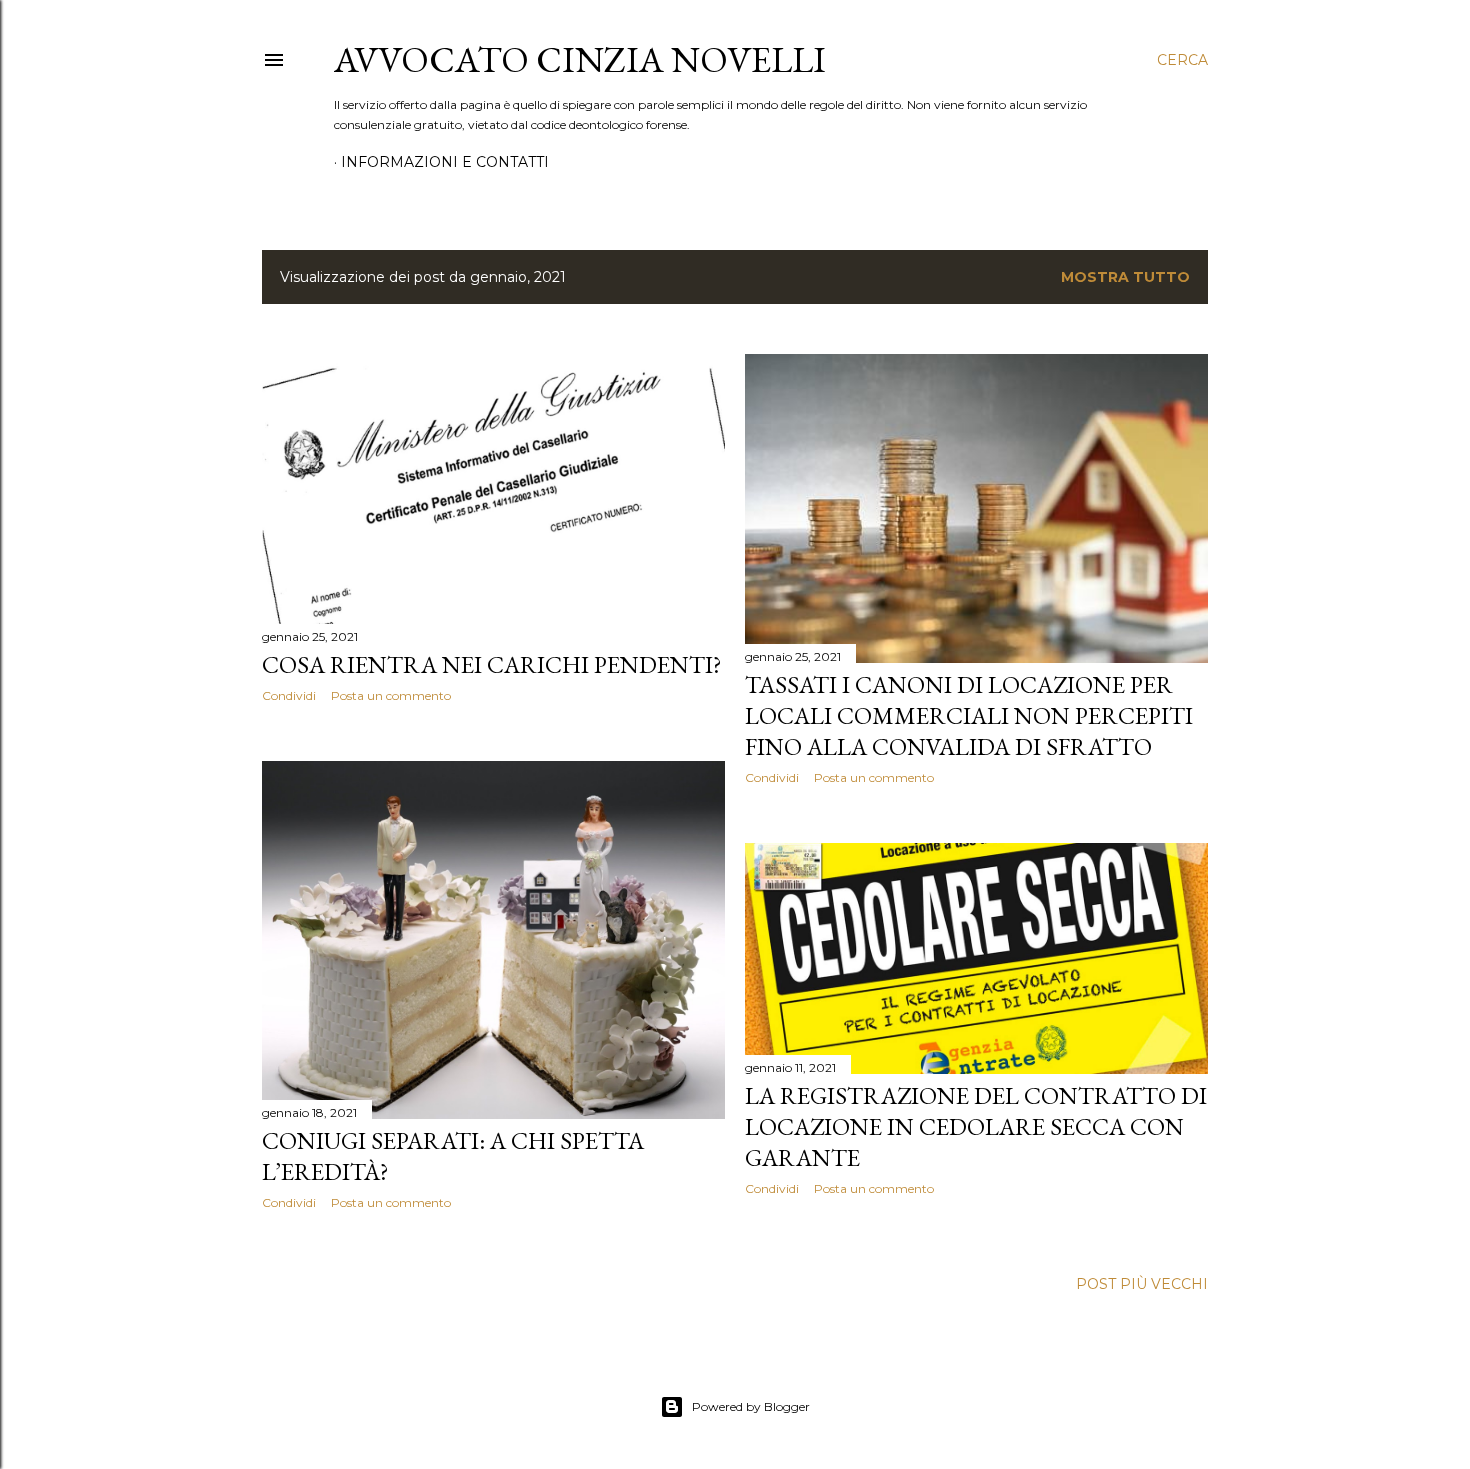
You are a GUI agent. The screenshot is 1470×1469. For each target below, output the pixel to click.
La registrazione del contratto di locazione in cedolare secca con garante (976, 1126)
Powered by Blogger (751, 1406)
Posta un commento (391, 695)
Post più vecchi (1142, 1284)
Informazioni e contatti (445, 162)
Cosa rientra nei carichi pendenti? (492, 664)
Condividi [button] (289, 695)
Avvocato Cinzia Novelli (580, 59)
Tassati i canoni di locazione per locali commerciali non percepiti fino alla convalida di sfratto (969, 715)
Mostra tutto (1125, 277)
